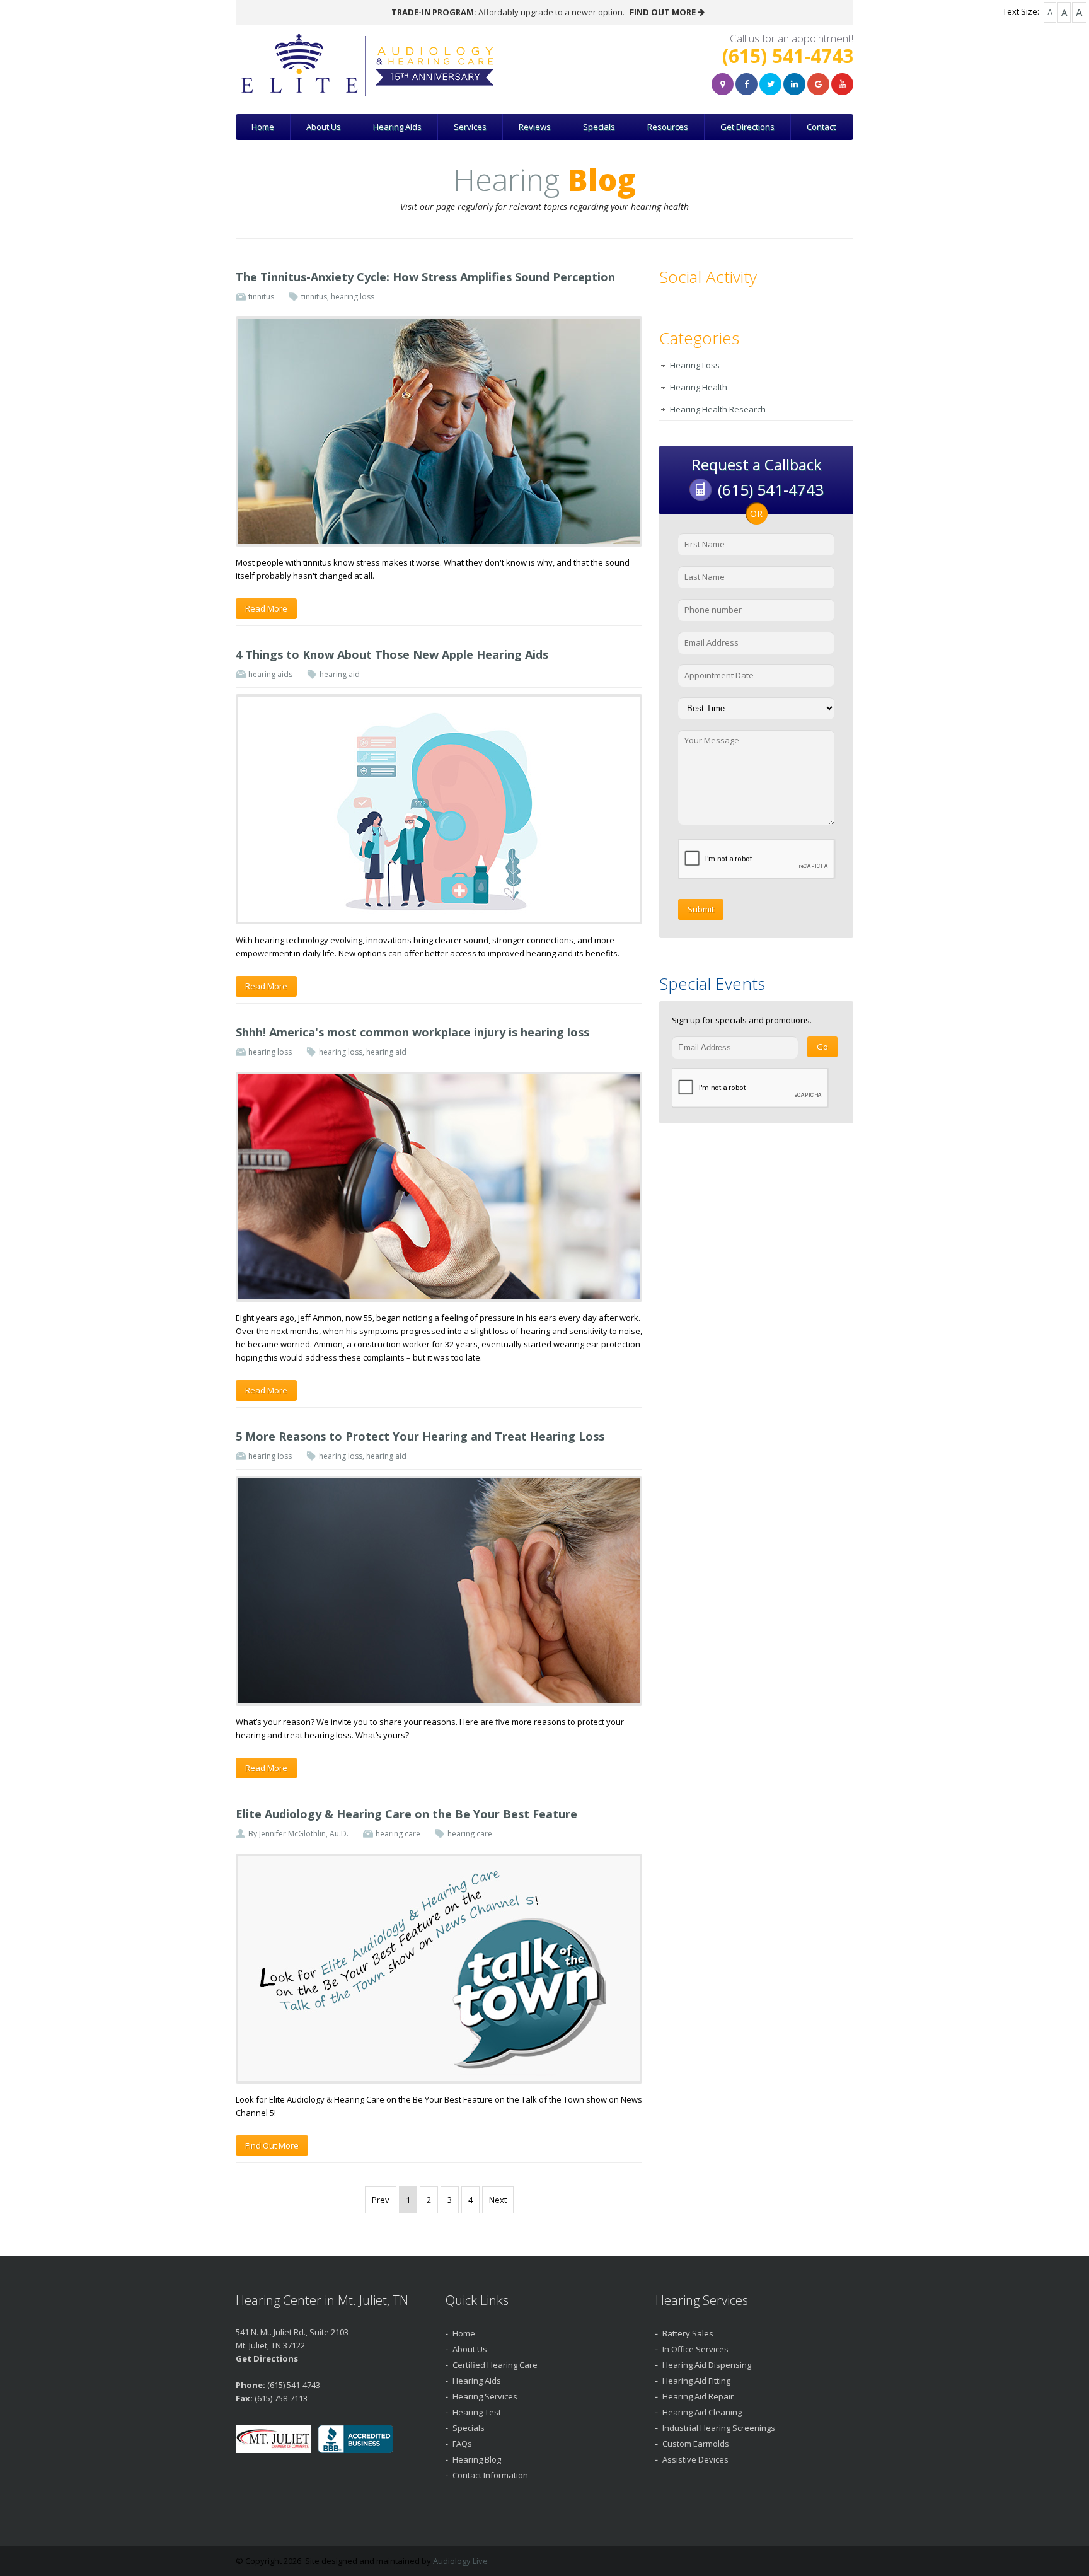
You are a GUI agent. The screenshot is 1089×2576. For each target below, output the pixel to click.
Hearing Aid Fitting (696, 2381)
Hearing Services (485, 2396)
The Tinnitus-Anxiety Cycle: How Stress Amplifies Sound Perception (425, 277)
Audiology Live (460, 2561)
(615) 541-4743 (788, 56)
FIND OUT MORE (664, 12)
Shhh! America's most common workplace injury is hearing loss (412, 1032)
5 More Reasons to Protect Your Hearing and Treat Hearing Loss (420, 1436)
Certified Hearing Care (495, 2365)
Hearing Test (477, 2412)
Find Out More (272, 2145)
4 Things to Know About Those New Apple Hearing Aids (392, 654)
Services (470, 127)
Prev (381, 2200)
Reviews (535, 127)
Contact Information (490, 2475)
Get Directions (747, 127)
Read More (266, 608)
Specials (599, 127)
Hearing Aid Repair (698, 2396)
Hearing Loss (695, 365)
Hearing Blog (477, 2459)
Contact (821, 127)
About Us (324, 127)
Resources (668, 127)
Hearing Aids (397, 127)
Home (263, 127)
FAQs (462, 2444)
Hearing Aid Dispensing (707, 2365)
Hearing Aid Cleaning (702, 2412)
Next (498, 2200)
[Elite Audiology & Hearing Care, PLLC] (421, 66)
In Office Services (695, 2349)
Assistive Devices (695, 2459)
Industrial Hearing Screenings (719, 2428)
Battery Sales (688, 2333)
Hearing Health (699, 387)
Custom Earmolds (696, 2444)
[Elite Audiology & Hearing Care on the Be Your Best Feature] (439, 1969)
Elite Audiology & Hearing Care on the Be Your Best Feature (406, 1814)
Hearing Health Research (718, 409)
